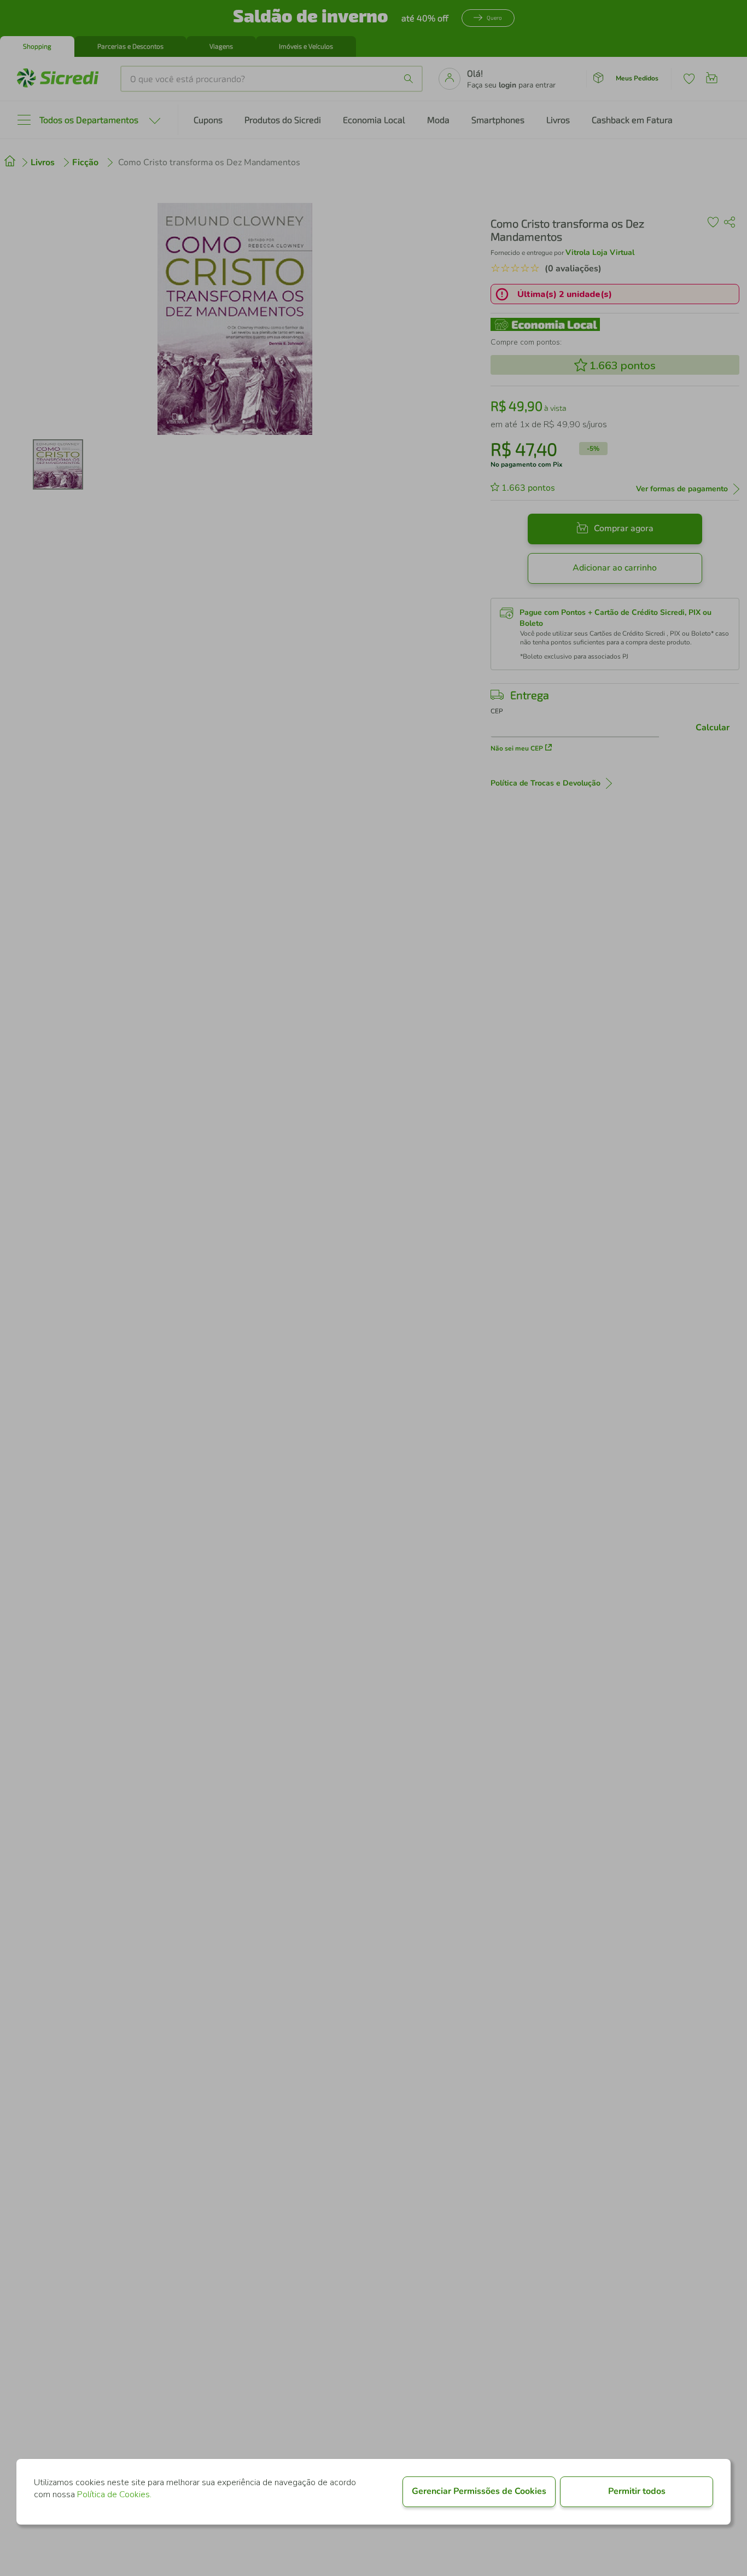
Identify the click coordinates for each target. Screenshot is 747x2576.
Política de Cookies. (114, 2494)
